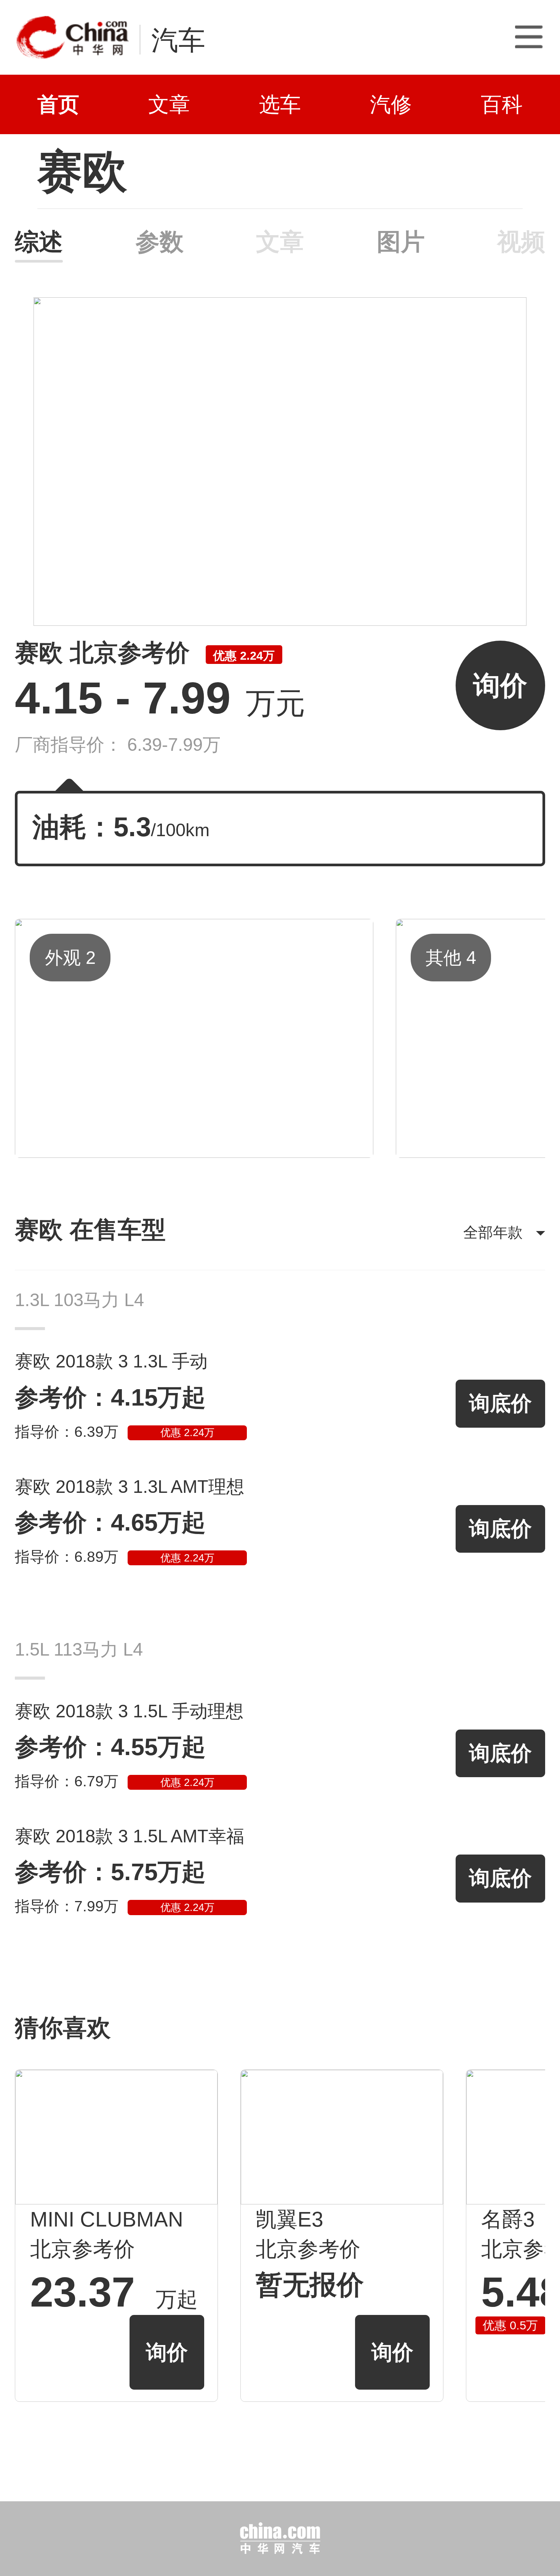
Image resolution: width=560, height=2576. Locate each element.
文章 (169, 104)
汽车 (178, 40)
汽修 (391, 104)
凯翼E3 (290, 2219)
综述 (39, 242)
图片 (401, 242)
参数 (159, 242)
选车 (280, 104)
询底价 (500, 1403)
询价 (500, 685)
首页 (58, 104)
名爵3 (508, 2219)
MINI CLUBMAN (107, 2219)
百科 (502, 104)
